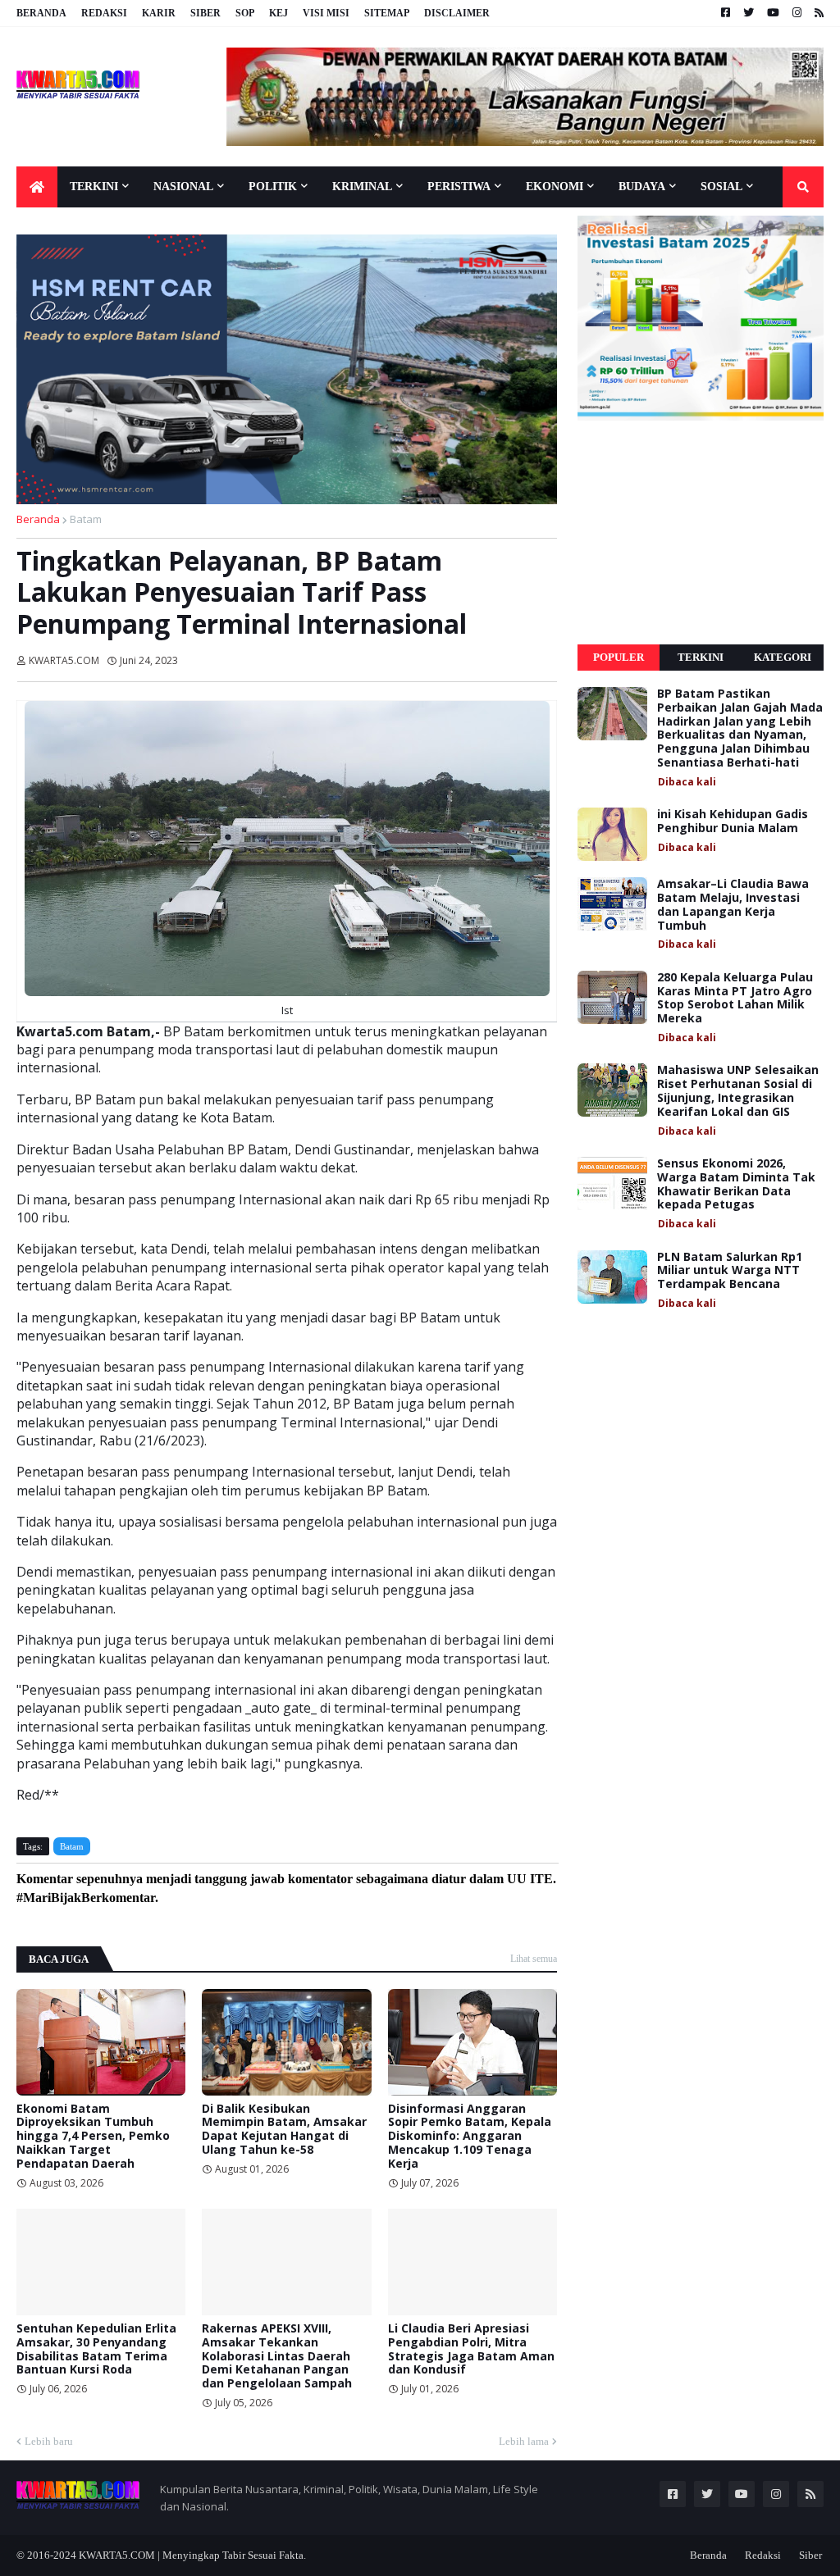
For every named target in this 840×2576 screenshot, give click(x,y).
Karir (159, 13)
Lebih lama (524, 2441)
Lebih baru (49, 2441)
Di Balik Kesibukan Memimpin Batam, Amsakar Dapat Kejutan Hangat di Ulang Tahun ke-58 (284, 2130)
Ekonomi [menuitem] (555, 187)
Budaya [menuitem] (642, 187)
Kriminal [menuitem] (362, 187)
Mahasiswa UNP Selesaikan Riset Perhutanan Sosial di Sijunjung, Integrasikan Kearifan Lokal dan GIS (738, 1091)
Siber (205, 13)
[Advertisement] (701, 533)
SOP (245, 13)
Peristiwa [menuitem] (459, 187)
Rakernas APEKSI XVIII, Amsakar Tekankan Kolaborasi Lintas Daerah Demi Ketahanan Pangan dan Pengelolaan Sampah (277, 2356)
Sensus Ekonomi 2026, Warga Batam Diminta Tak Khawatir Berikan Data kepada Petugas (736, 1184)
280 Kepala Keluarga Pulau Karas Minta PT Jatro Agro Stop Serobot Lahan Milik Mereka (735, 998)
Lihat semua (534, 1959)
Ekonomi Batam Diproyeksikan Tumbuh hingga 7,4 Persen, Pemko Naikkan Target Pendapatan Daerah (93, 2137)
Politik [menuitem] (273, 187)
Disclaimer (457, 13)
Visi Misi (326, 13)
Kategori (783, 657)
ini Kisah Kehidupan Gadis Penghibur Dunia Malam (733, 821)
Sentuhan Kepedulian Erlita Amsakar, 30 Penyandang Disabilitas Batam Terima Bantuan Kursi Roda (96, 2349)
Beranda (41, 13)
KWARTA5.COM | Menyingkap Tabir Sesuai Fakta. (192, 2555)
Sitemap (387, 13)
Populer (619, 657)
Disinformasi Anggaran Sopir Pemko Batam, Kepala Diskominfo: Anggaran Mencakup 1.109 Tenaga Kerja (470, 2137)
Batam (86, 519)
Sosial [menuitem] (721, 187)
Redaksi (104, 13)
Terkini (701, 657)
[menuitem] (37, 187)
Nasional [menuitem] (183, 187)
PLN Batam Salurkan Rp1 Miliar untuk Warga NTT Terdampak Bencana (730, 1271)
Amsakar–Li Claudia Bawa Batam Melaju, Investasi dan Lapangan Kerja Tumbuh (733, 905)
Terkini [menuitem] (94, 187)
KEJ (278, 13)
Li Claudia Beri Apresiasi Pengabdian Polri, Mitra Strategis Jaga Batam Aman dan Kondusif (471, 2349)
